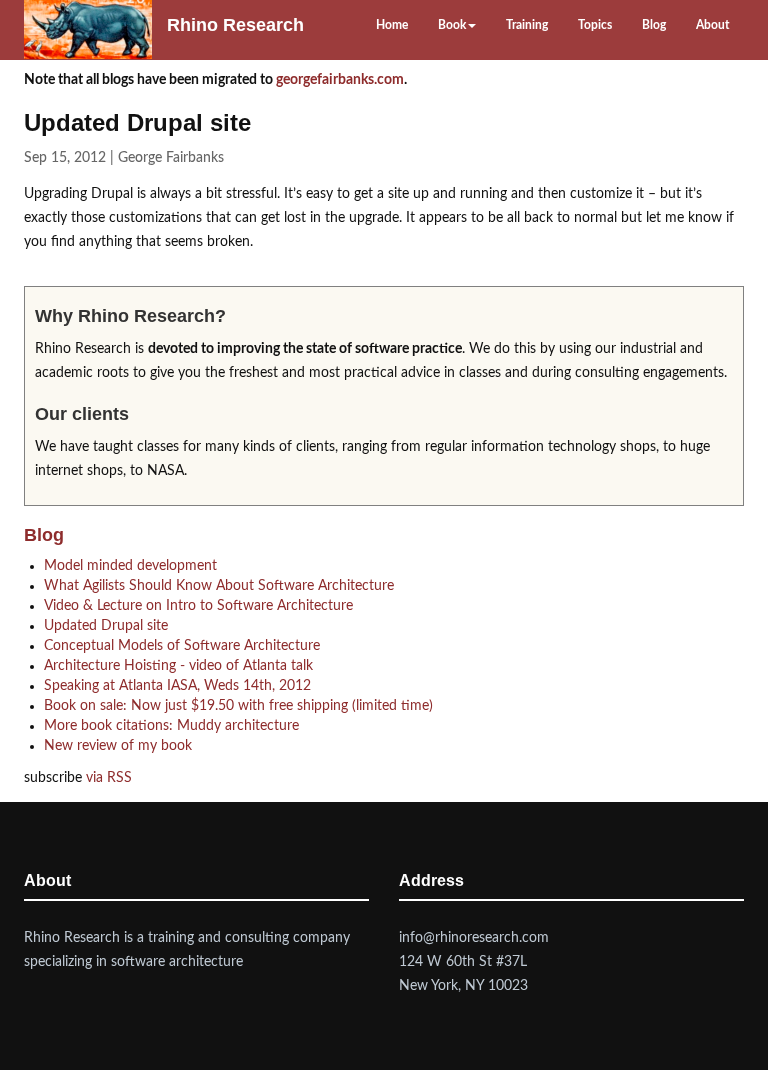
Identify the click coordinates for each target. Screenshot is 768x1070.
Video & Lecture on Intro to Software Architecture (198, 606)
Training (527, 25)
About (712, 25)
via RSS (109, 778)
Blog (654, 25)
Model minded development (130, 566)
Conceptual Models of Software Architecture (182, 646)
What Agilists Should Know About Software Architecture (219, 586)
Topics (595, 25)
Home (392, 25)
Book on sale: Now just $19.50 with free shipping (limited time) (238, 706)
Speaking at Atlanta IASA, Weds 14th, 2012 (177, 686)
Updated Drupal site (106, 626)
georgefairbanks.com (340, 80)
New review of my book (118, 746)
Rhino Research (235, 25)
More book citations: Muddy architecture (171, 726)
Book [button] (452, 25)
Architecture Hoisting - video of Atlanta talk (178, 666)
